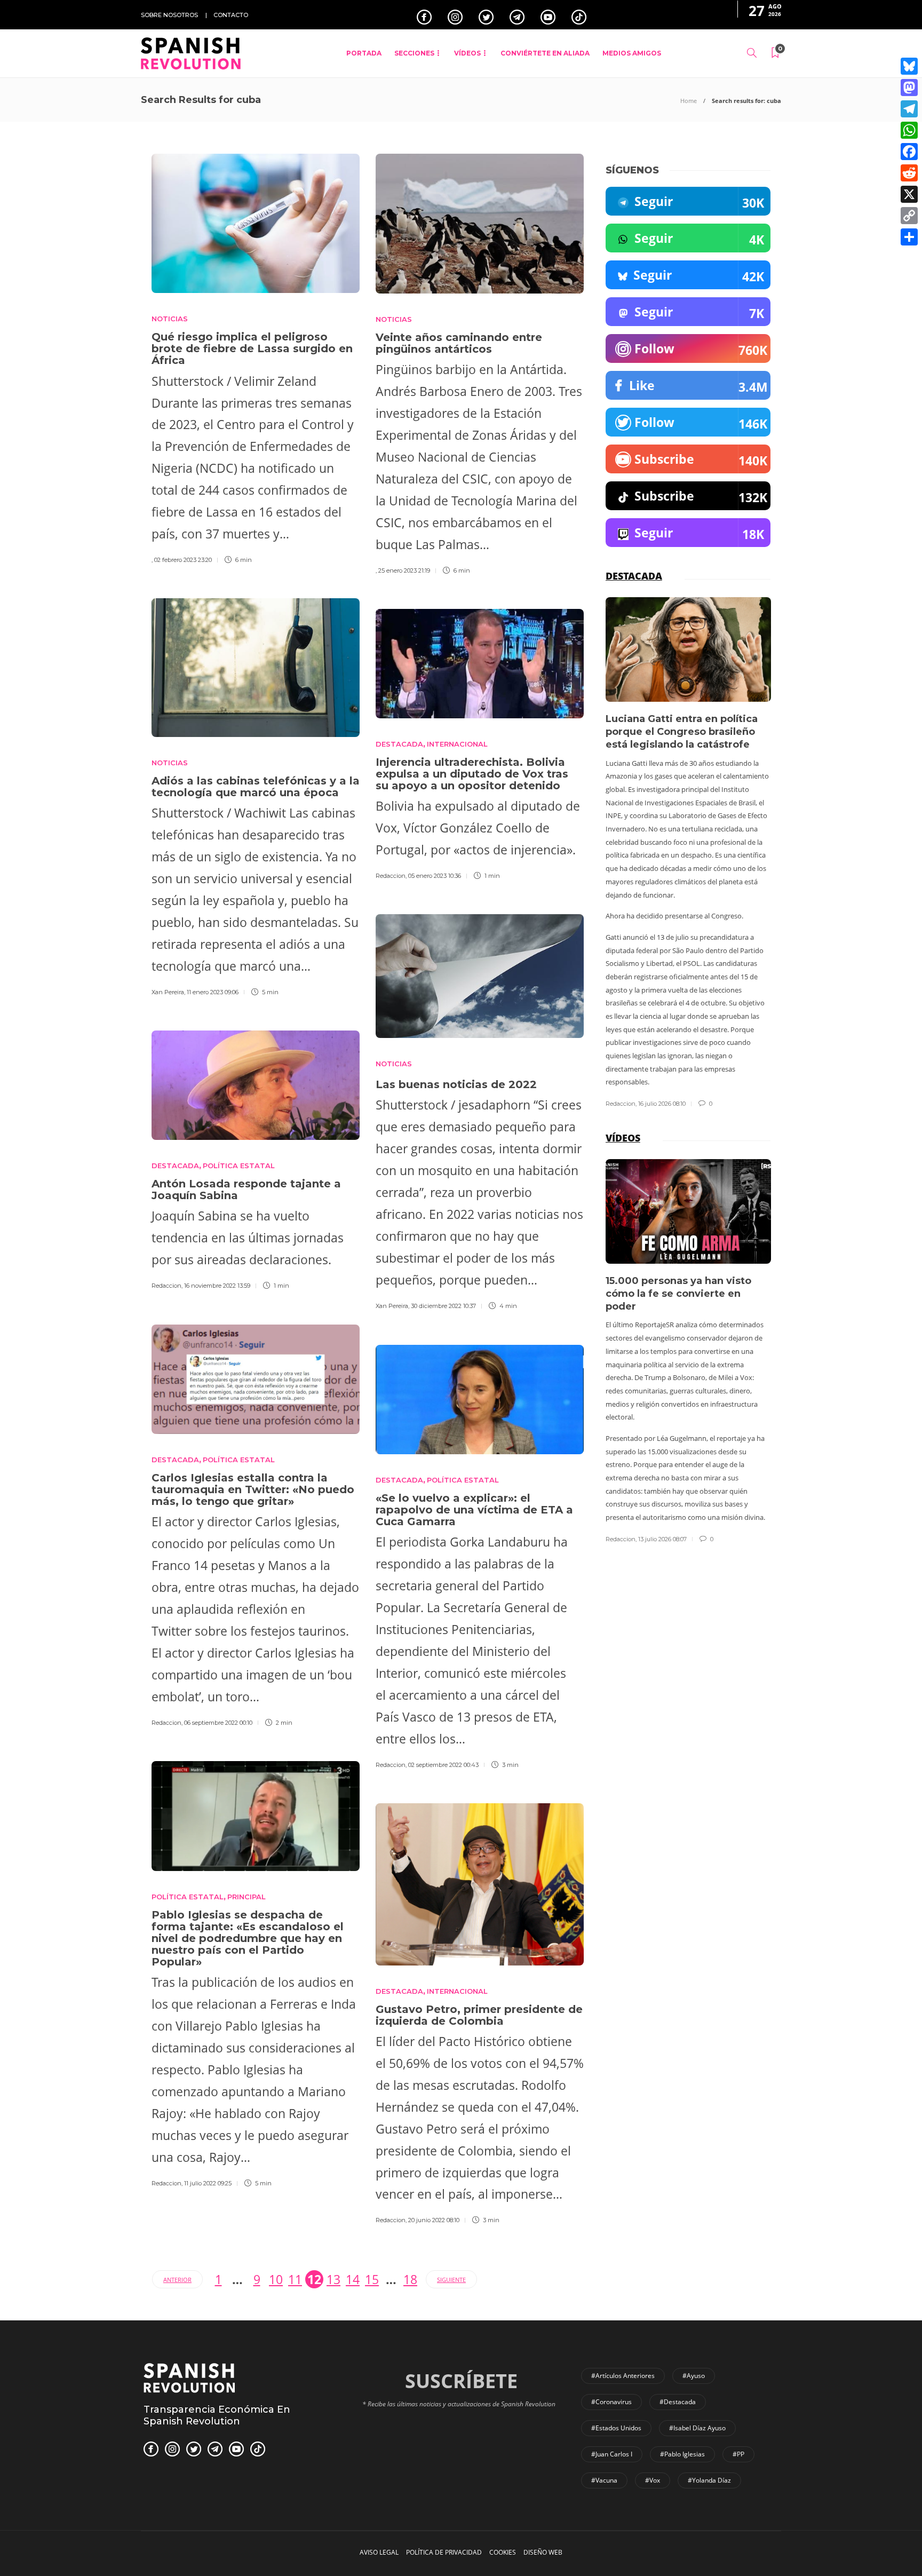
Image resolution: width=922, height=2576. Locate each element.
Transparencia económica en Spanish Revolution (217, 2415)
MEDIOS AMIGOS (632, 53)
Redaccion (391, 876)
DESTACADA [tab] (634, 576)
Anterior (177, 2280)
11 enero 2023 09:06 (213, 992)
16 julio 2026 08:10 (662, 1104)
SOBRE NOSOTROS (169, 15)
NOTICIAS (170, 319)
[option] (688, 853)
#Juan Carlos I (612, 2454)
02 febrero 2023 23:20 (183, 560)
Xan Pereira (168, 992)
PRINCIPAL (247, 1897)
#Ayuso (694, 2376)
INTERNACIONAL (457, 744)
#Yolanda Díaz (709, 2480)
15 (372, 2279)
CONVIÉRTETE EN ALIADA (545, 53)
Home (689, 101)
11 (295, 2279)
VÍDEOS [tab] (623, 1138)
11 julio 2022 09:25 (208, 2183)
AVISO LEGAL (379, 2552)
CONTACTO (231, 15)
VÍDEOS (467, 53)
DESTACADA (399, 744)
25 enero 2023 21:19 (404, 570)
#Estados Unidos (616, 2428)
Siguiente (451, 2280)
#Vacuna (604, 2480)
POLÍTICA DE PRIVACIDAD (444, 2552)
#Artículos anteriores (623, 2376)
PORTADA (364, 53)
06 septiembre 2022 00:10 (218, 1723)
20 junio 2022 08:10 (434, 2220)
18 (410, 2279)
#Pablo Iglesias (682, 2454)
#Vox (653, 2480)
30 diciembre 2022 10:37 (443, 1306)
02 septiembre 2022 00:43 (443, 1765)
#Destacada (678, 2402)
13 (333, 2279)
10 (276, 2279)
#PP (738, 2454)
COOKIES (503, 2552)
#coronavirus (611, 2402)
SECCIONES (414, 53)
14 (353, 2279)
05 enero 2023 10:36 (435, 876)
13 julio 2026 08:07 (662, 1539)
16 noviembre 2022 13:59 (217, 1286)
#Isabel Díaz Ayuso (697, 2428)
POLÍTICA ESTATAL (239, 1166)
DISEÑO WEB (543, 2552)
